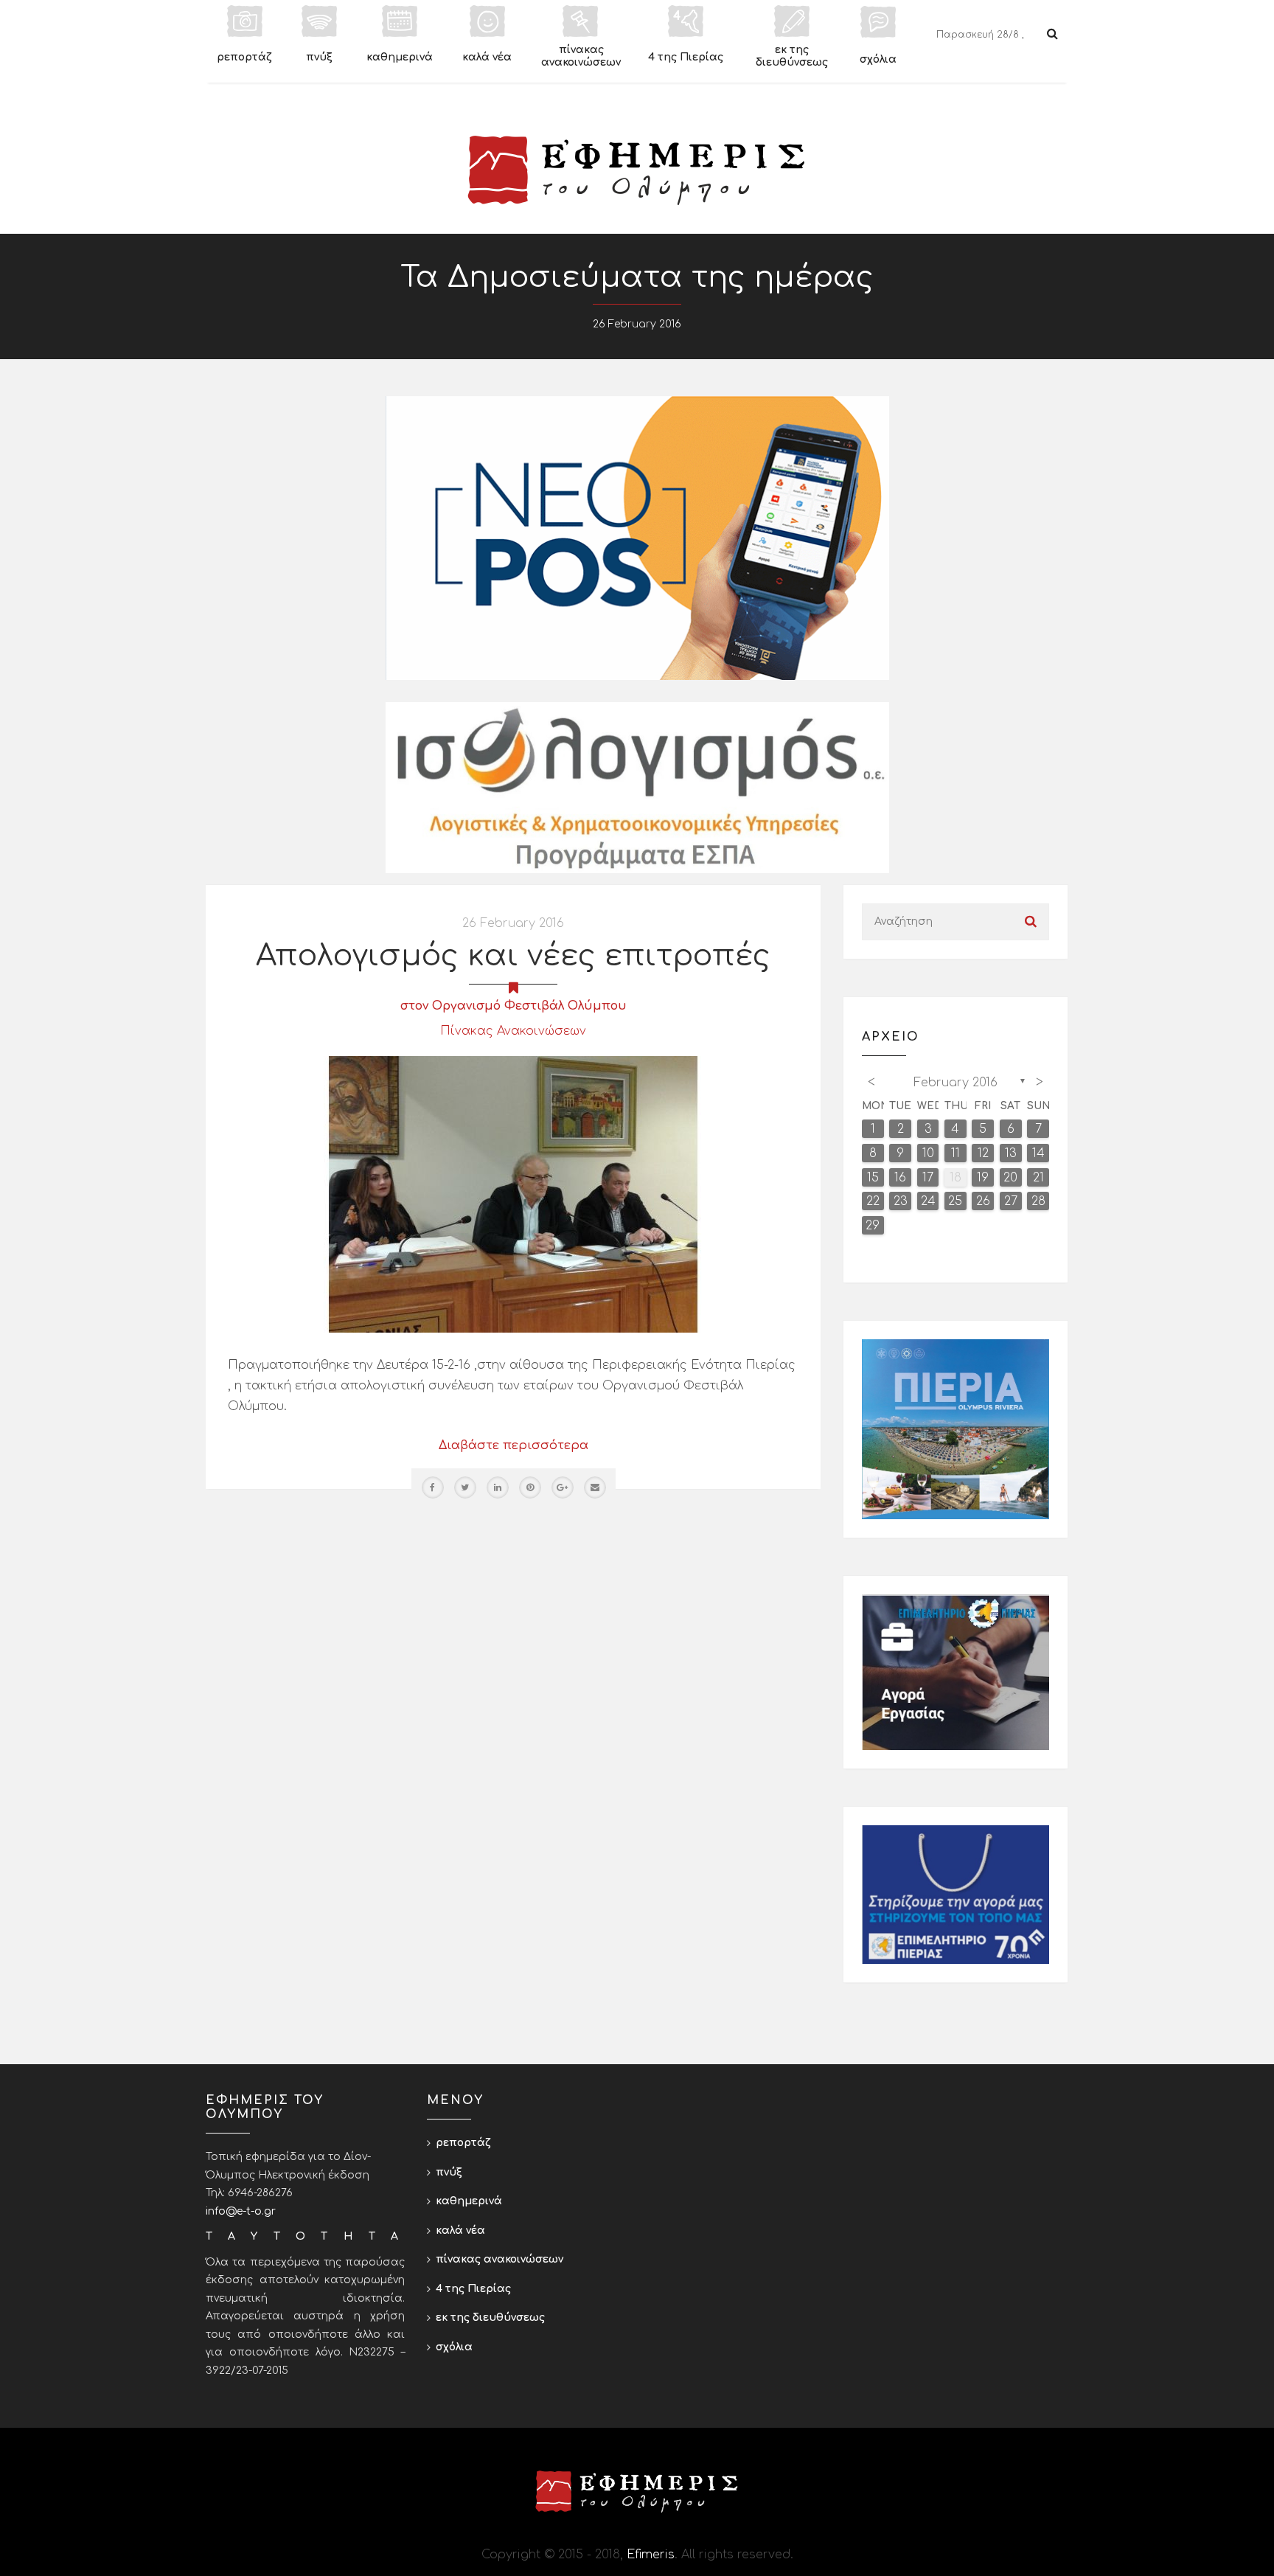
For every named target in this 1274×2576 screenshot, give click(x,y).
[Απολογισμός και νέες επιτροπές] (513, 1194)
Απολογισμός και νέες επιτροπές (513, 956)
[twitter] (465, 1487)
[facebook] (433, 1487)
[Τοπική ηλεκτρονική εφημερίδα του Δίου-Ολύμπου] (637, 170)
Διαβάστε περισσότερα (514, 1445)
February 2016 (955, 1083)
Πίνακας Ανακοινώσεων (513, 1031)
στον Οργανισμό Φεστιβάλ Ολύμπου (514, 1006)
